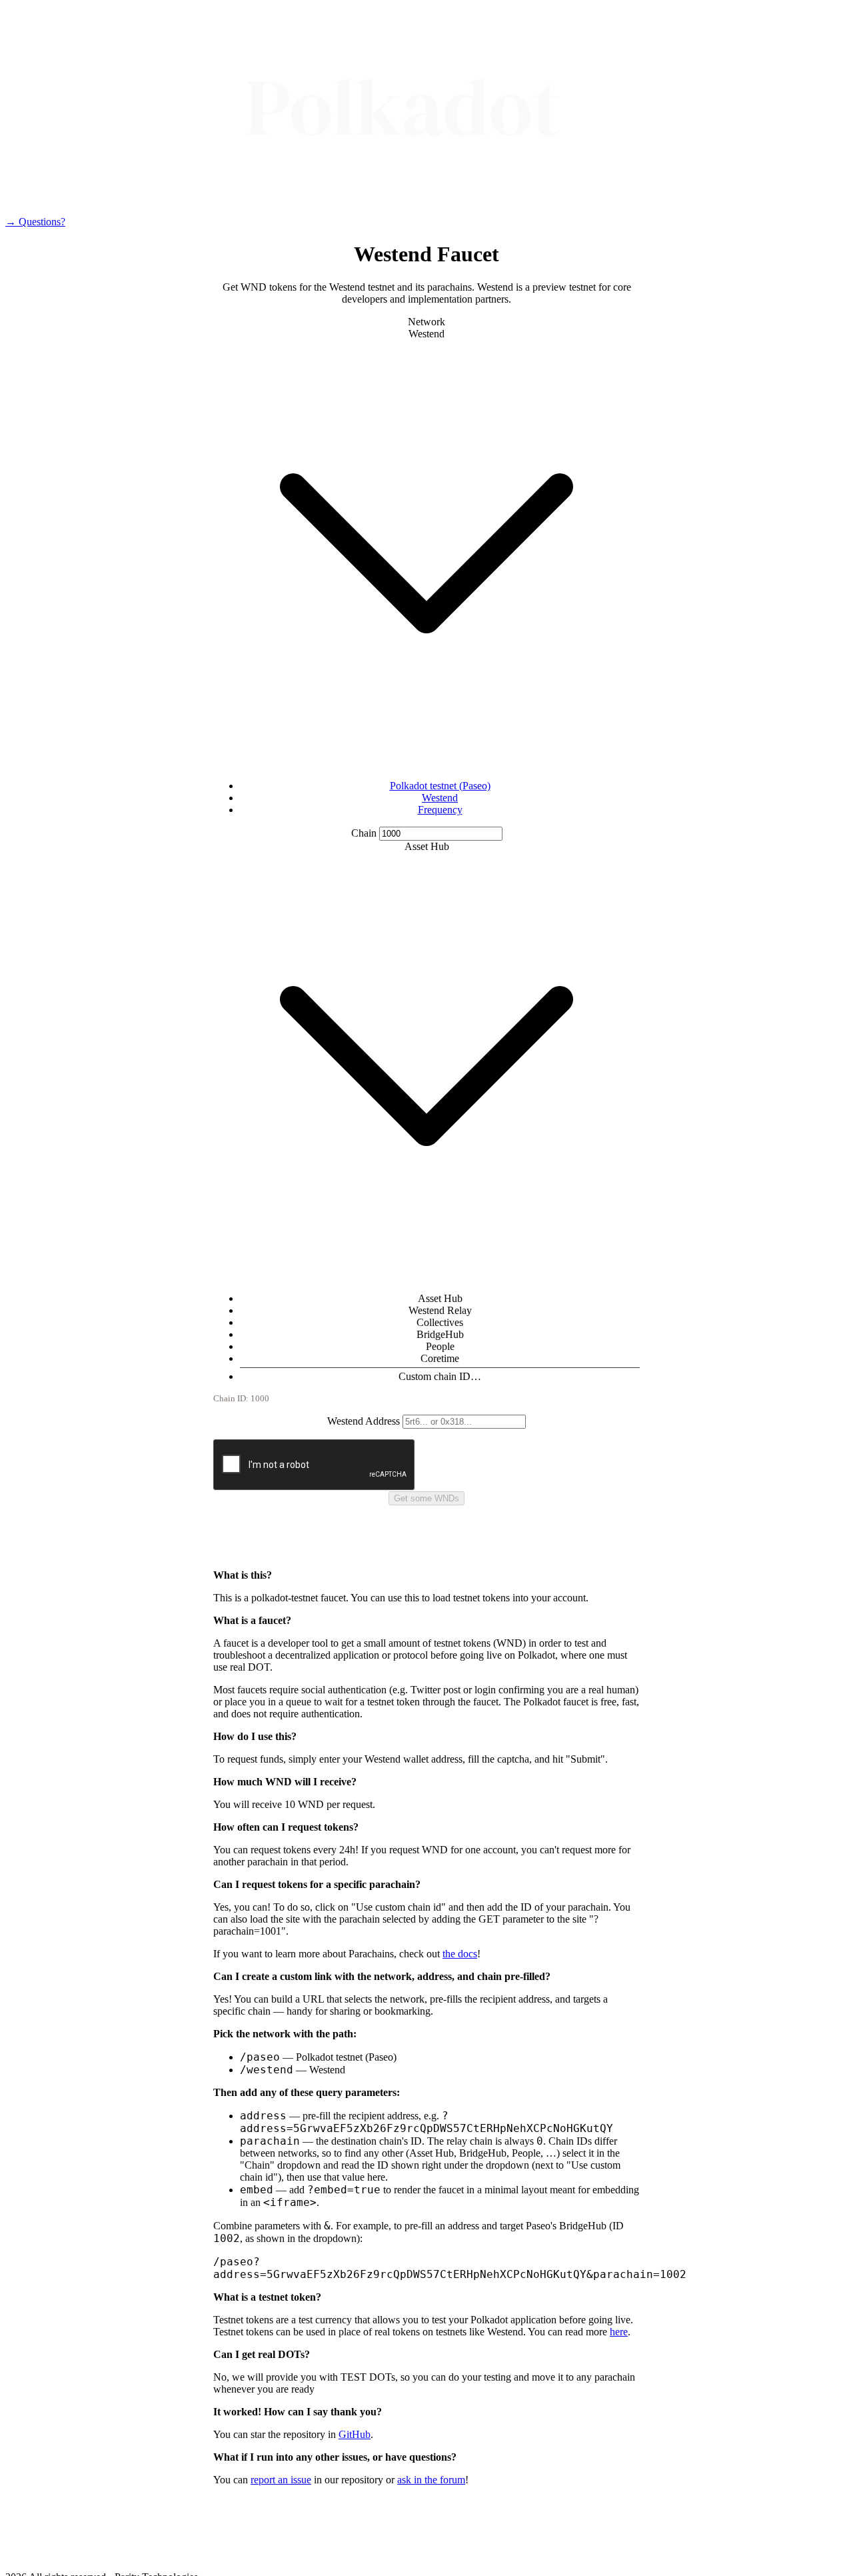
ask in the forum (431, 2480)
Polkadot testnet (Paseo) (440, 786)
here (619, 2332)
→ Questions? (35, 222)
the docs (460, 1954)
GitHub (355, 2434)
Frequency (440, 810)
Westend (440, 798)
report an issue (281, 2480)
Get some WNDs (426, 1498)
